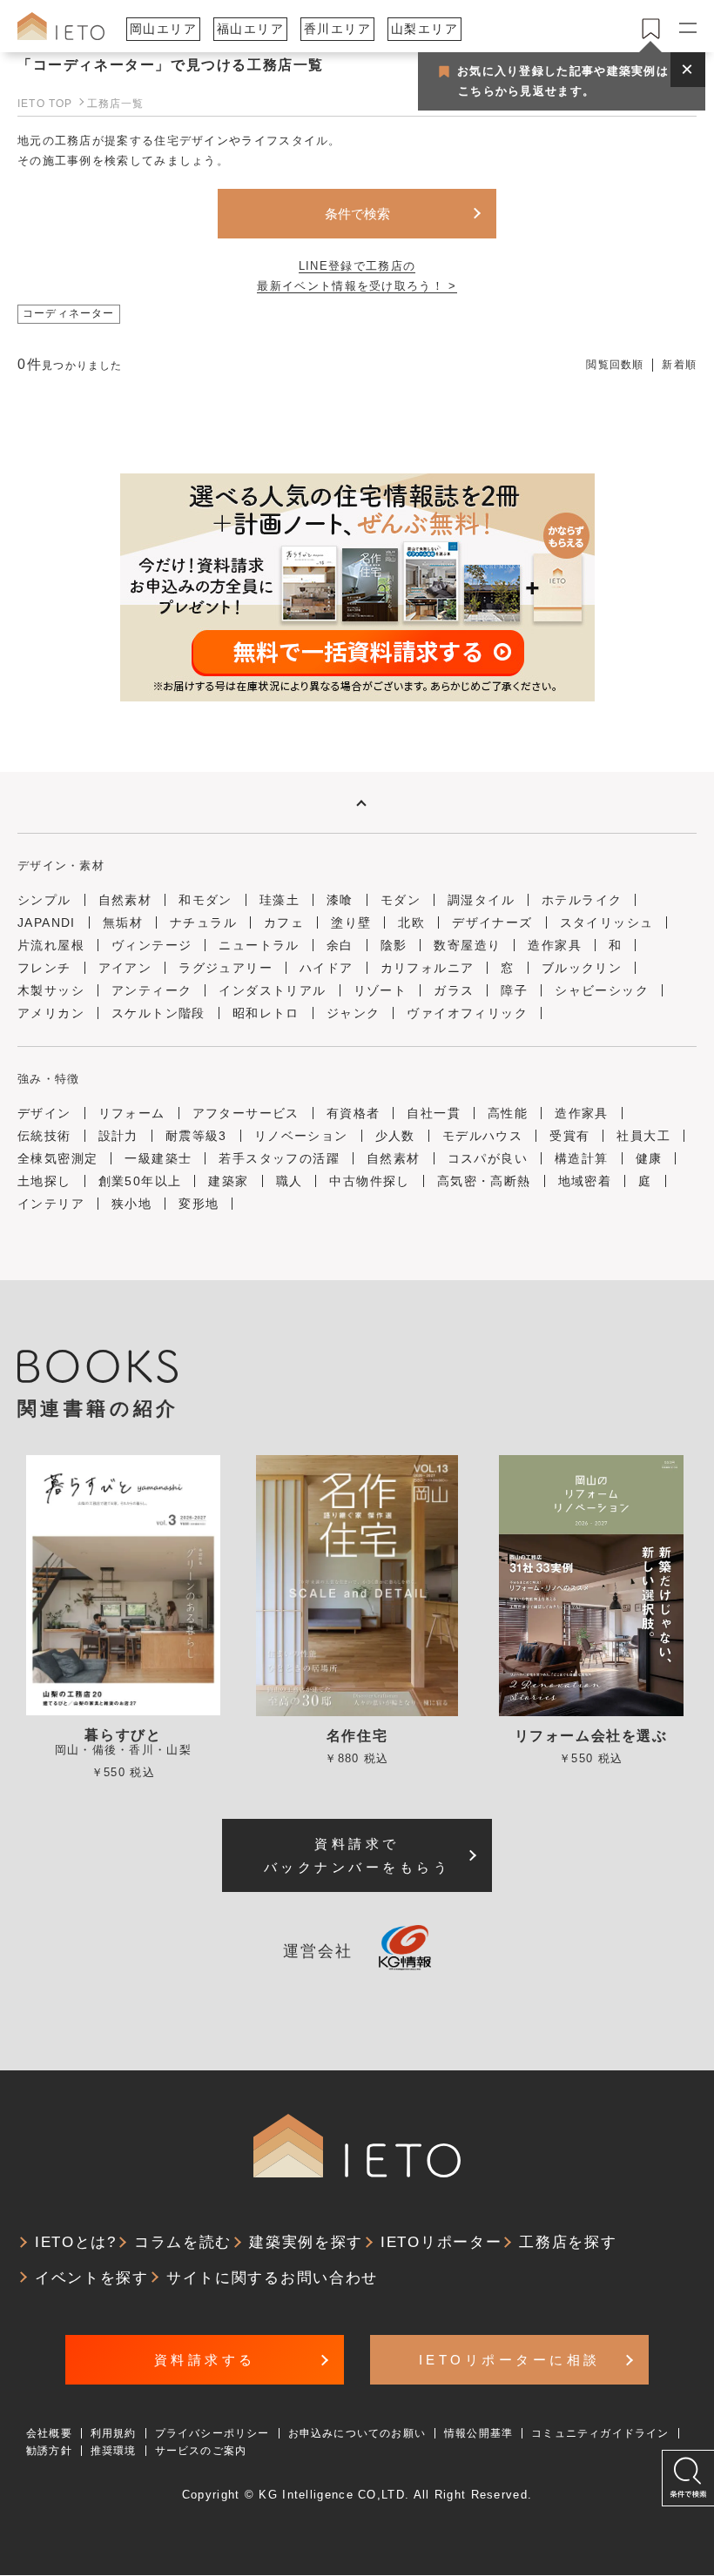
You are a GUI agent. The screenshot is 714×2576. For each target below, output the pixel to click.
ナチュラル (203, 922)
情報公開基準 (478, 2433)
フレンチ (44, 968)
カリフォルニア (428, 968)
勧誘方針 (49, 2451)
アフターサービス (246, 1113)
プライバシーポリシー (212, 2433)
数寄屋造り (467, 945)
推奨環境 (114, 2451)
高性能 (508, 1113)
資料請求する (205, 2360)
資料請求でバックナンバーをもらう (357, 1855)
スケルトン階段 (158, 1013)
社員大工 (643, 1136)
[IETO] (61, 26)
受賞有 (569, 1136)
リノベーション (301, 1136)
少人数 (395, 1136)
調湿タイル (481, 900)
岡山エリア (163, 29)
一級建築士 (158, 1158)
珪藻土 (280, 900)
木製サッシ (51, 990)
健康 (649, 1158)
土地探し (44, 1181)
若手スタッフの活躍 (279, 1158)
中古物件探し (369, 1181)
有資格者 (354, 1113)
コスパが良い (488, 1158)
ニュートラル (259, 945)
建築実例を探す (306, 2242)
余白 (340, 945)
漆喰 (340, 900)
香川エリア (337, 29)
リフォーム (132, 1113)
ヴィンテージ (152, 945)
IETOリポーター (441, 2242)
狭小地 (131, 1204)
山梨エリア (424, 29)
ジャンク (354, 1013)
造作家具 (555, 945)
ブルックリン (582, 968)
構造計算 (582, 1158)
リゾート (381, 990)
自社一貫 (434, 1113)
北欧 (411, 922)
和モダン (205, 900)
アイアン (125, 968)
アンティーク (152, 990)
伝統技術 (44, 1136)
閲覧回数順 (615, 365)
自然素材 (125, 900)
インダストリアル (272, 990)
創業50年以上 (140, 1181)
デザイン (44, 1113)
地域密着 (585, 1181)
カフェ (284, 922)
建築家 (228, 1181)
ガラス (454, 990)
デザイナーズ (492, 922)
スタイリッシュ (607, 922)
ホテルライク (582, 900)
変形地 (199, 1204)
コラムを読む (183, 2242)
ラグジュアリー (226, 968)
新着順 (679, 365)
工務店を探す (568, 2242)
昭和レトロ (266, 1013)
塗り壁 (351, 922)
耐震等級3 (196, 1136)
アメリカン (51, 1013)
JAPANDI (47, 922)
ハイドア (327, 968)
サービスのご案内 (201, 2451)
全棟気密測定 (57, 1158)
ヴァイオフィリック (467, 1013)
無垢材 (123, 922)
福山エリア (250, 29)
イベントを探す (92, 2278)
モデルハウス (482, 1136)
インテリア (51, 1204)
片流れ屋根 (51, 945)
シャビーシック (602, 990)
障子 (514, 990)
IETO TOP (45, 104)
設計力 (118, 1136)
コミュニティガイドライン (600, 2433)
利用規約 (114, 2433)
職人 (290, 1181)
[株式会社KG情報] (405, 1952)
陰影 (394, 945)
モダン (401, 900)
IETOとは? (76, 2242)
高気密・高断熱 (484, 1181)
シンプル (44, 900)
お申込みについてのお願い (357, 2433)
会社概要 (49, 2433)
